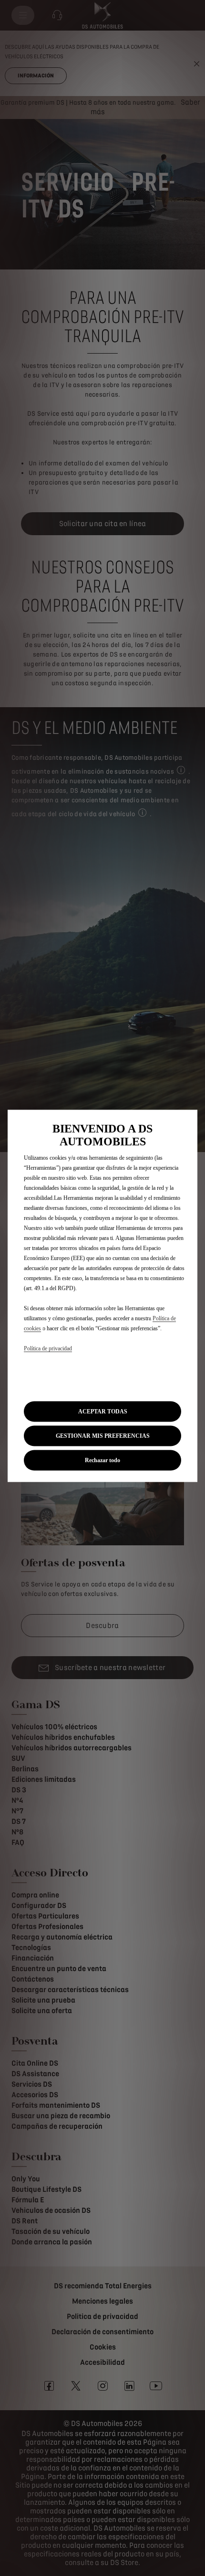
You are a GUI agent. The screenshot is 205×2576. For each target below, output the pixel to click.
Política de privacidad (48, 1348)
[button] (102, 1436)
